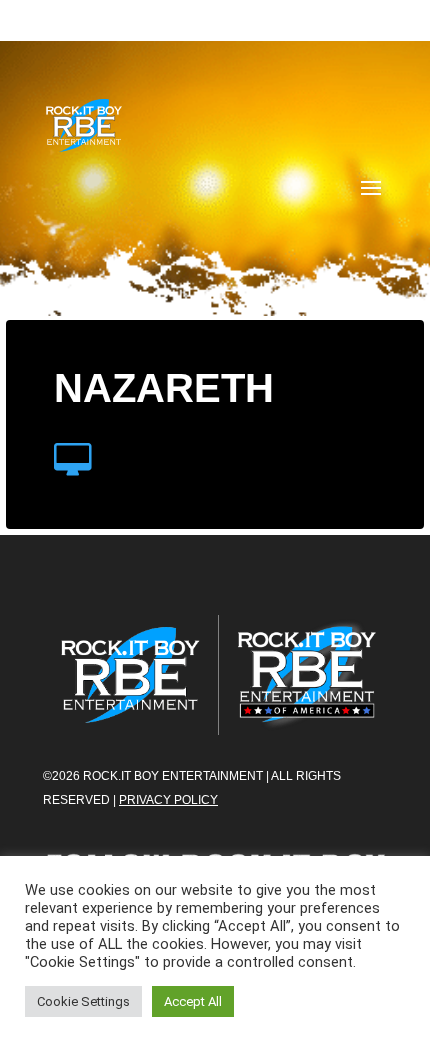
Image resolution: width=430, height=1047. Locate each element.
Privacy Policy (168, 800)
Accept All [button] (193, 1001)
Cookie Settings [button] (83, 1001)
